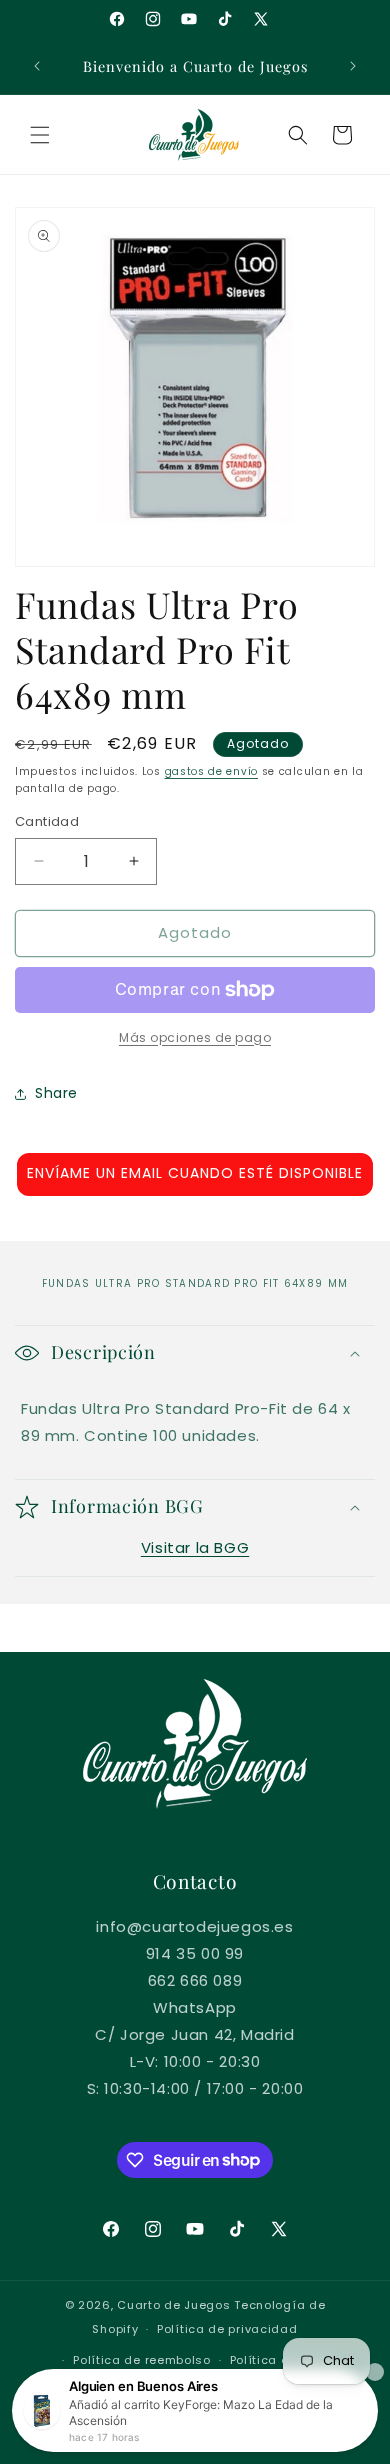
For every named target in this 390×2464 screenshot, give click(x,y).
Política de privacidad (227, 2329)
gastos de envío (212, 771)
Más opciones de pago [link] (195, 1037)
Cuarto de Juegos (173, 2305)
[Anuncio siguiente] (353, 66)
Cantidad (47, 821)
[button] (40, 135)
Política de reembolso (142, 2360)
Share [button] (56, 1093)
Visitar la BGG (195, 1547)
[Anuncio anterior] (37, 66)
